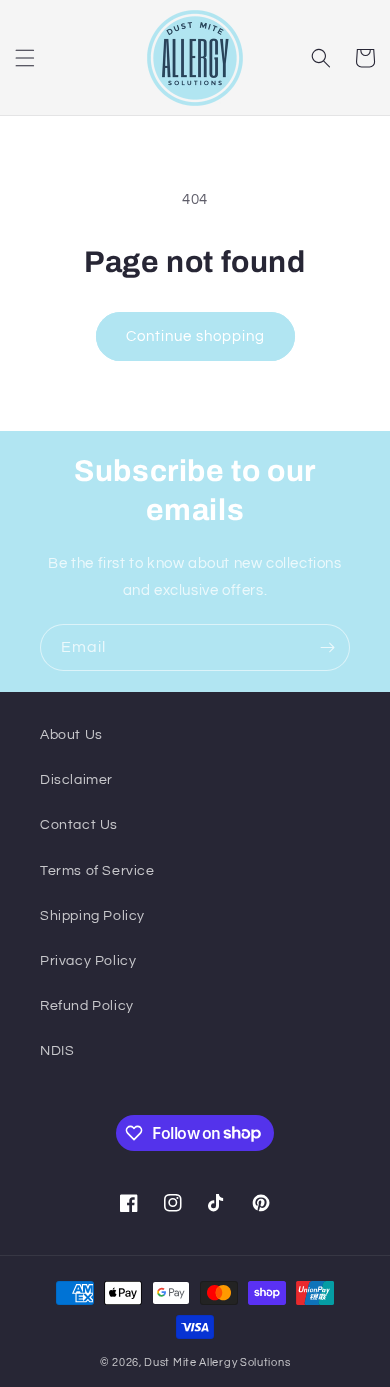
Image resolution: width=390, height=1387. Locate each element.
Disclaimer (76, 780)
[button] (25, 58)
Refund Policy (87, 1006)
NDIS (57, 1051)
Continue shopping (195, 336)
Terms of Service (97, 871)
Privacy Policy (88, 961)
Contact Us (79, 825)
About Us (71, 735)
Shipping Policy (92, 916)
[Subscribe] (327, 647)
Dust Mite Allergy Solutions (217, 1362)
